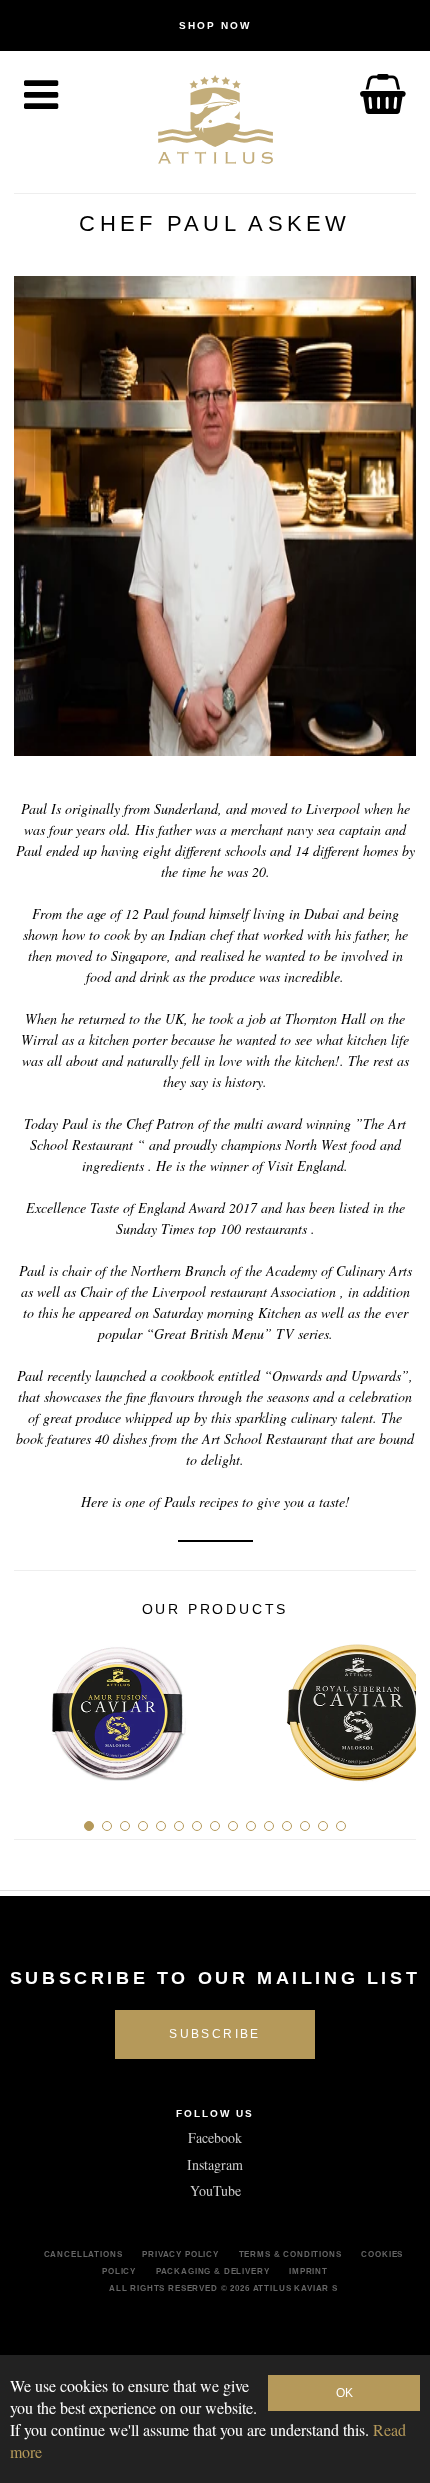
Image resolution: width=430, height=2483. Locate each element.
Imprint (308, 2271)
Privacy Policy (180, 2254)
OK (344, 2393)
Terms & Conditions (290, 2254)
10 (251, 1826)
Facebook (215, 2137)
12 (287, 1826)
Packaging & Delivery (213, 2271)
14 (323, 1826)
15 (341, 1826)
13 (305, 1826)
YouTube (215, 2190)
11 (269, 1826)
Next (393, 1705)
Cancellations (83, 2254)
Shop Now (215, 25)
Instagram (215, 2164)
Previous (36, 1705)
